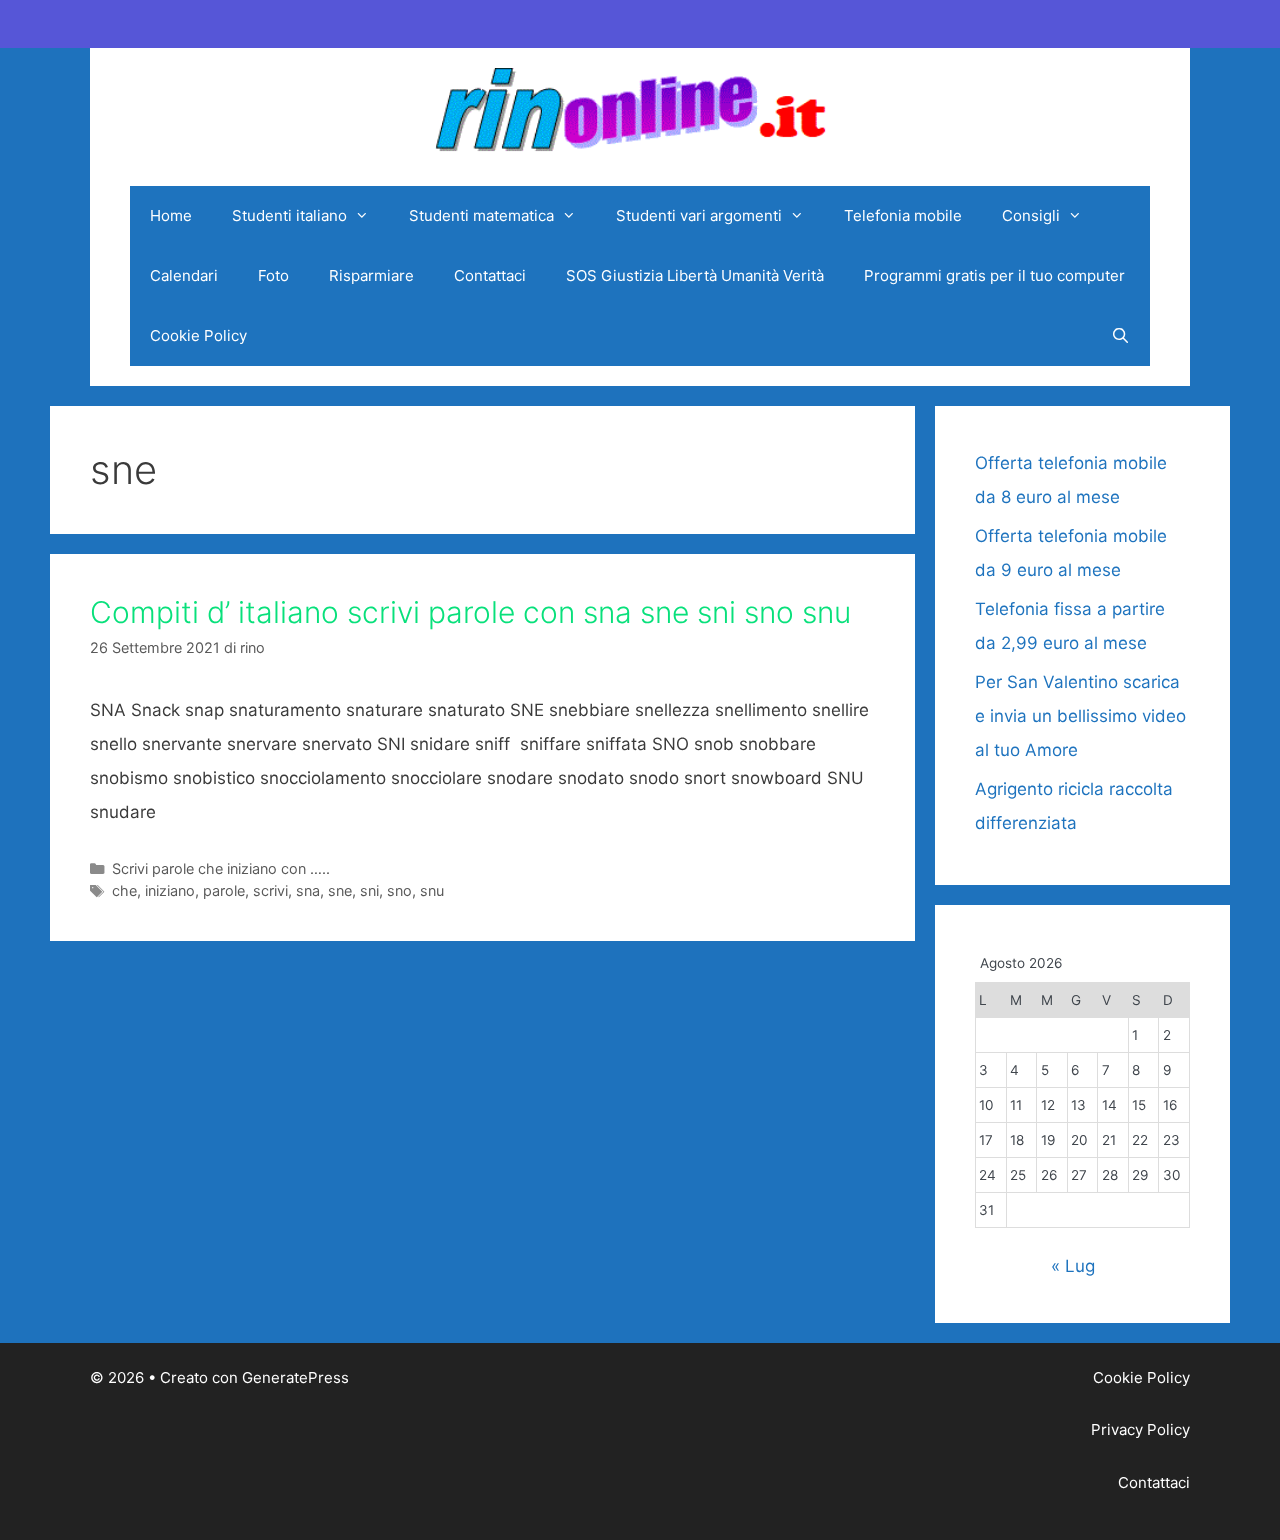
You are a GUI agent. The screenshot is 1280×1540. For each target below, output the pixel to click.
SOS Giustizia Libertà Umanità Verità (695, 275)
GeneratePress (295, 1377)
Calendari (184, 275)
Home (171, 215)
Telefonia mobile (903, 215)
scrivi (270, 890)
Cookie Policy (198, 335)
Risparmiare (371, 275)
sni (369, 890)
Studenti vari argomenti (699, 215)
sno (399, 890)
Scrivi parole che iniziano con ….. (221, 868)
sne (340, 890)
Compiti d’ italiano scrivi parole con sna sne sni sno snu (470, 612)
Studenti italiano (289, 215)
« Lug (1073, 1266)
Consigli (1031, 215)
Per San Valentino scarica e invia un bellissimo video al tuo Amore (1080, 716)
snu (432, 890)
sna (308, 890)
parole (224, 890)
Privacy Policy (1140, 1429)
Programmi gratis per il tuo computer (994, 275)
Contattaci (490, 275)
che (124, 890)
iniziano (170, 890)
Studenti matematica (481, 215)
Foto (273, 275)
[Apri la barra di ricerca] (1120, 336)
